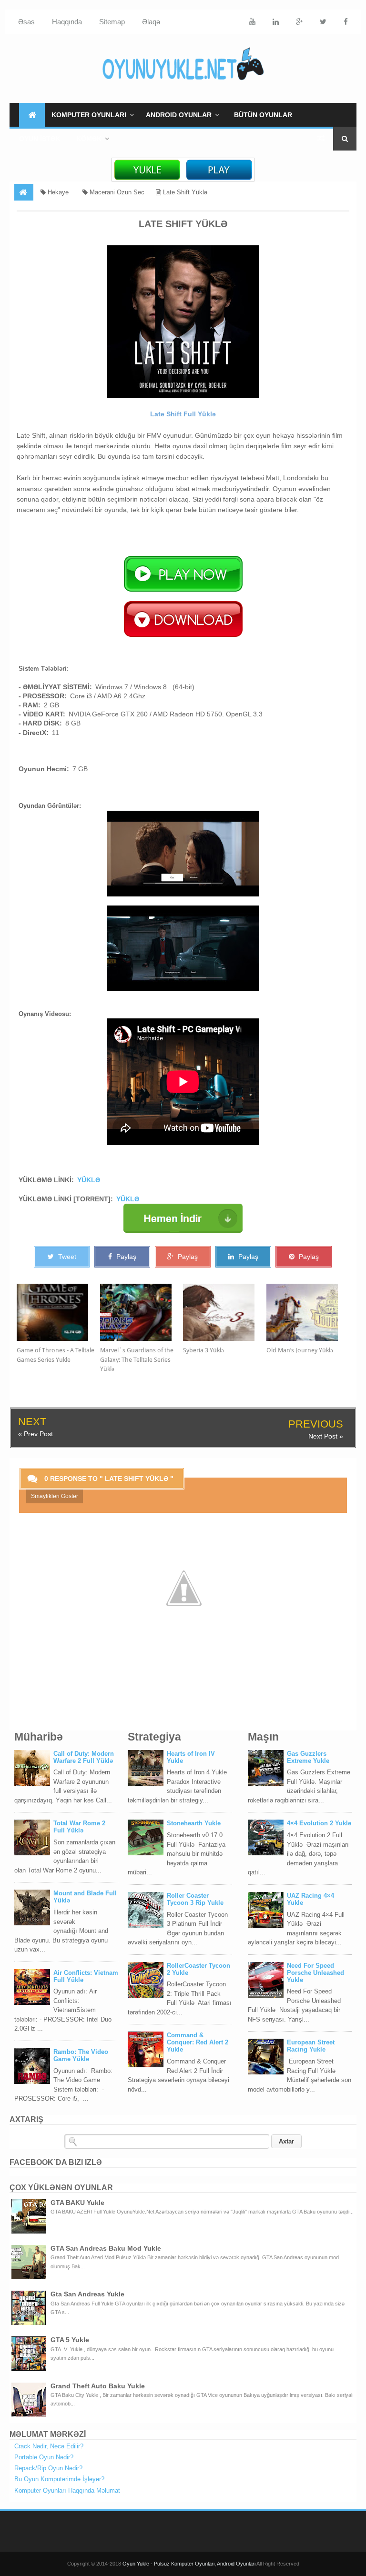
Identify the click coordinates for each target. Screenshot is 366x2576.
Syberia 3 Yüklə (203, 1350)
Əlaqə (151, 22)
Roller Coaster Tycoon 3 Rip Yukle (195, 1899)
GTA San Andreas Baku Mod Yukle (106, 2248)
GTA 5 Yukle (70, 2340)
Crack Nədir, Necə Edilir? (49, 2446)
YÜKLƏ (89, 1180)
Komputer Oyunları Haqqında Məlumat (67, 2490)
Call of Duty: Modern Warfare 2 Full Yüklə (84, 1757)
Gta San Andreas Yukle (87, 2294)
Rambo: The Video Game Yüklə (81, 2055)
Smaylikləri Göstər (55, 1496)
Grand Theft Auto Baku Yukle (98, 2386)
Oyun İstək (40, 139)
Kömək (89, 139)
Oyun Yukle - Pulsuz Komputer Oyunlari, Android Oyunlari (189, 2564)
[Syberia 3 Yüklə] (225, 1312)
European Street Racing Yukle (311, 2046)
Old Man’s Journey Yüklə (300, 1350)
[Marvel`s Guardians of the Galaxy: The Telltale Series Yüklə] (142, 1312)
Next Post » (326, 1436)
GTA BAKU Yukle (77, 2203)
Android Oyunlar (179, 115)
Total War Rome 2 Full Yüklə (79, 1827)
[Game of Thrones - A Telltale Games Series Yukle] (58, 1312)
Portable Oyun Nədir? (44, 2457)
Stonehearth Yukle (194, 1823)
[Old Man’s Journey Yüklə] (308, 1312)
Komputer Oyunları (89, 115)
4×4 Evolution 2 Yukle (319, 1823)
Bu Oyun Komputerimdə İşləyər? (59, 2479)
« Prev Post (36, 1434)
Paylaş (125, 1257)
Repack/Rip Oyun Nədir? (48, 2468)
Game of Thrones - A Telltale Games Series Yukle (56, 1355)
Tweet (66, 1257)
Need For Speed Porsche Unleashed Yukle (315, 1973)
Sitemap (112, 22)
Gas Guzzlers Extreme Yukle (308, 1757)
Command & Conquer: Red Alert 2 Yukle (198, 2042)
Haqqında (67, 22)
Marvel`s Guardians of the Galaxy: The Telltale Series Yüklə (137, 1359)
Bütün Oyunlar (263, 115)
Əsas (26, 22)
